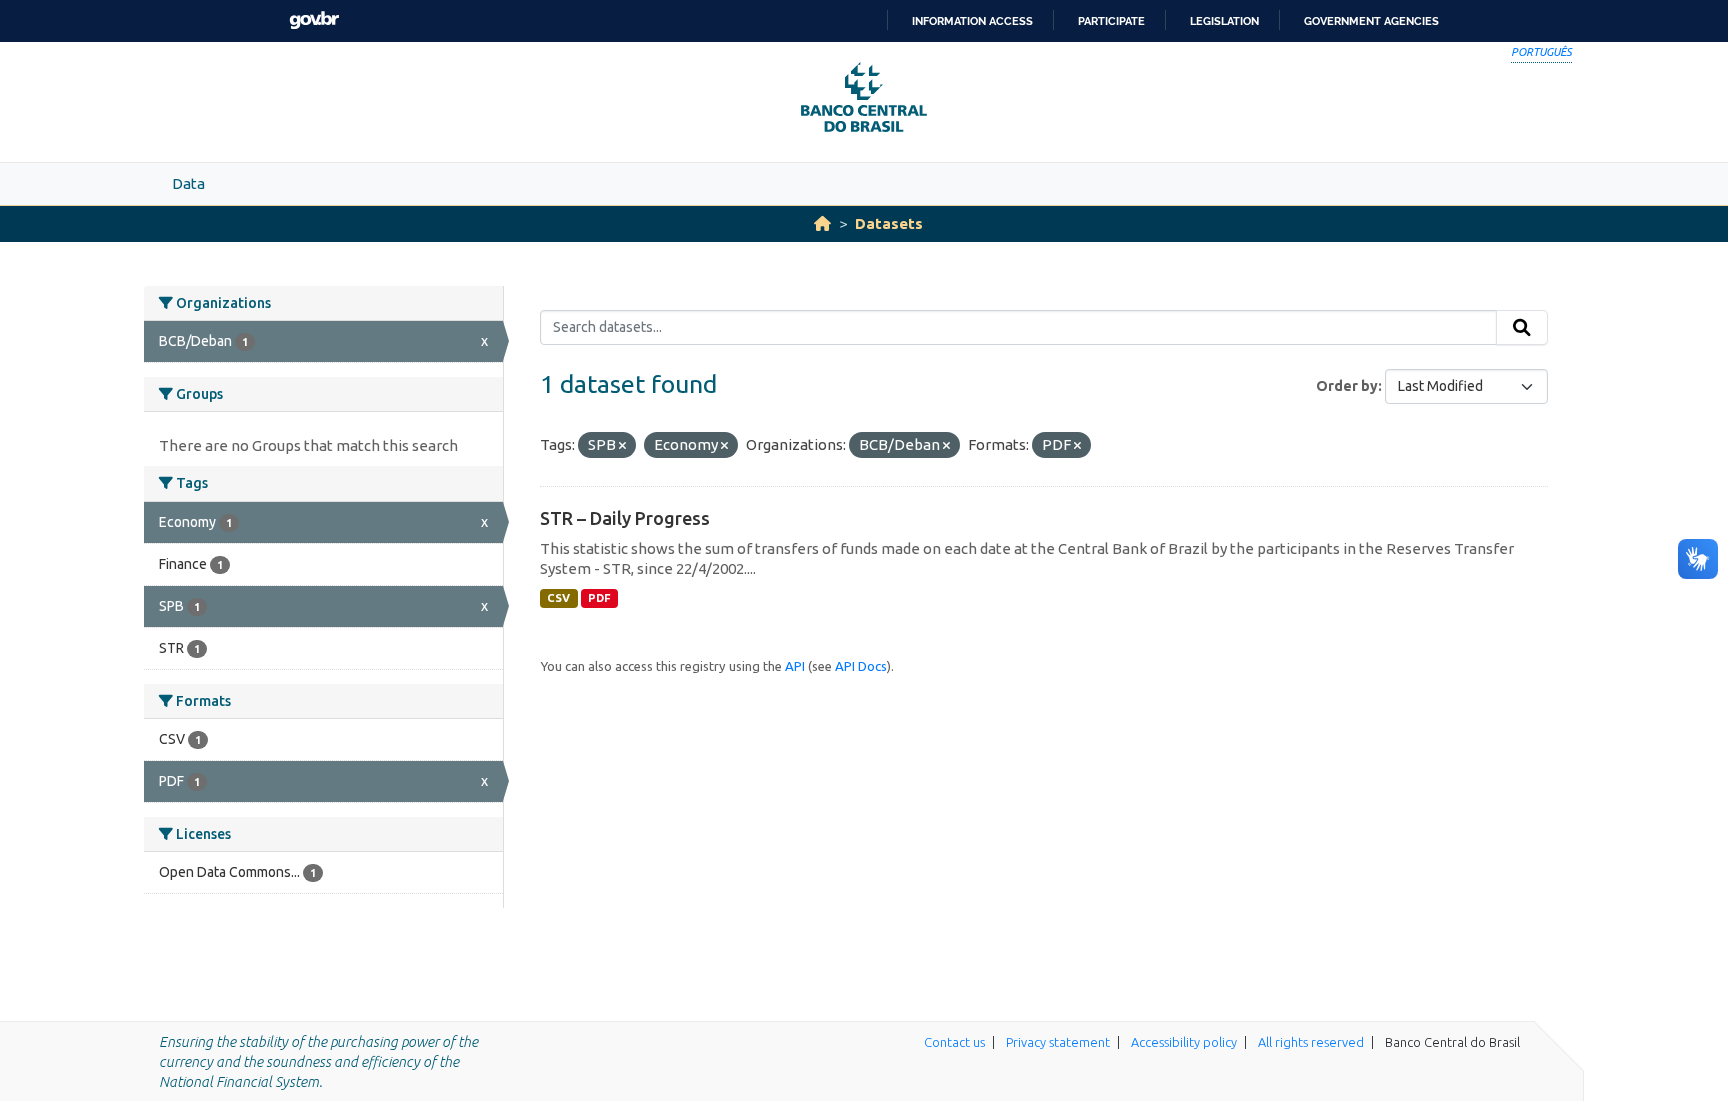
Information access (972, 21)
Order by (1347, 386)
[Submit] (1522, 328)
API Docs (861, 666)
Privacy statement (1058, 1042)
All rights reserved (1311, 1042)
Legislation (1224, 21)
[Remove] (622, 446)
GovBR (314, 20)
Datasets (889, 223)
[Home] (822, 223)
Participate (1111, 21)
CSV (558, 598)
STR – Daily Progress (625, 518)
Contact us (954, 1042)
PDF (599, 598)
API (795, 666)
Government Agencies (1371, 21)
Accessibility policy (1184, 1042)
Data (188, 183)
